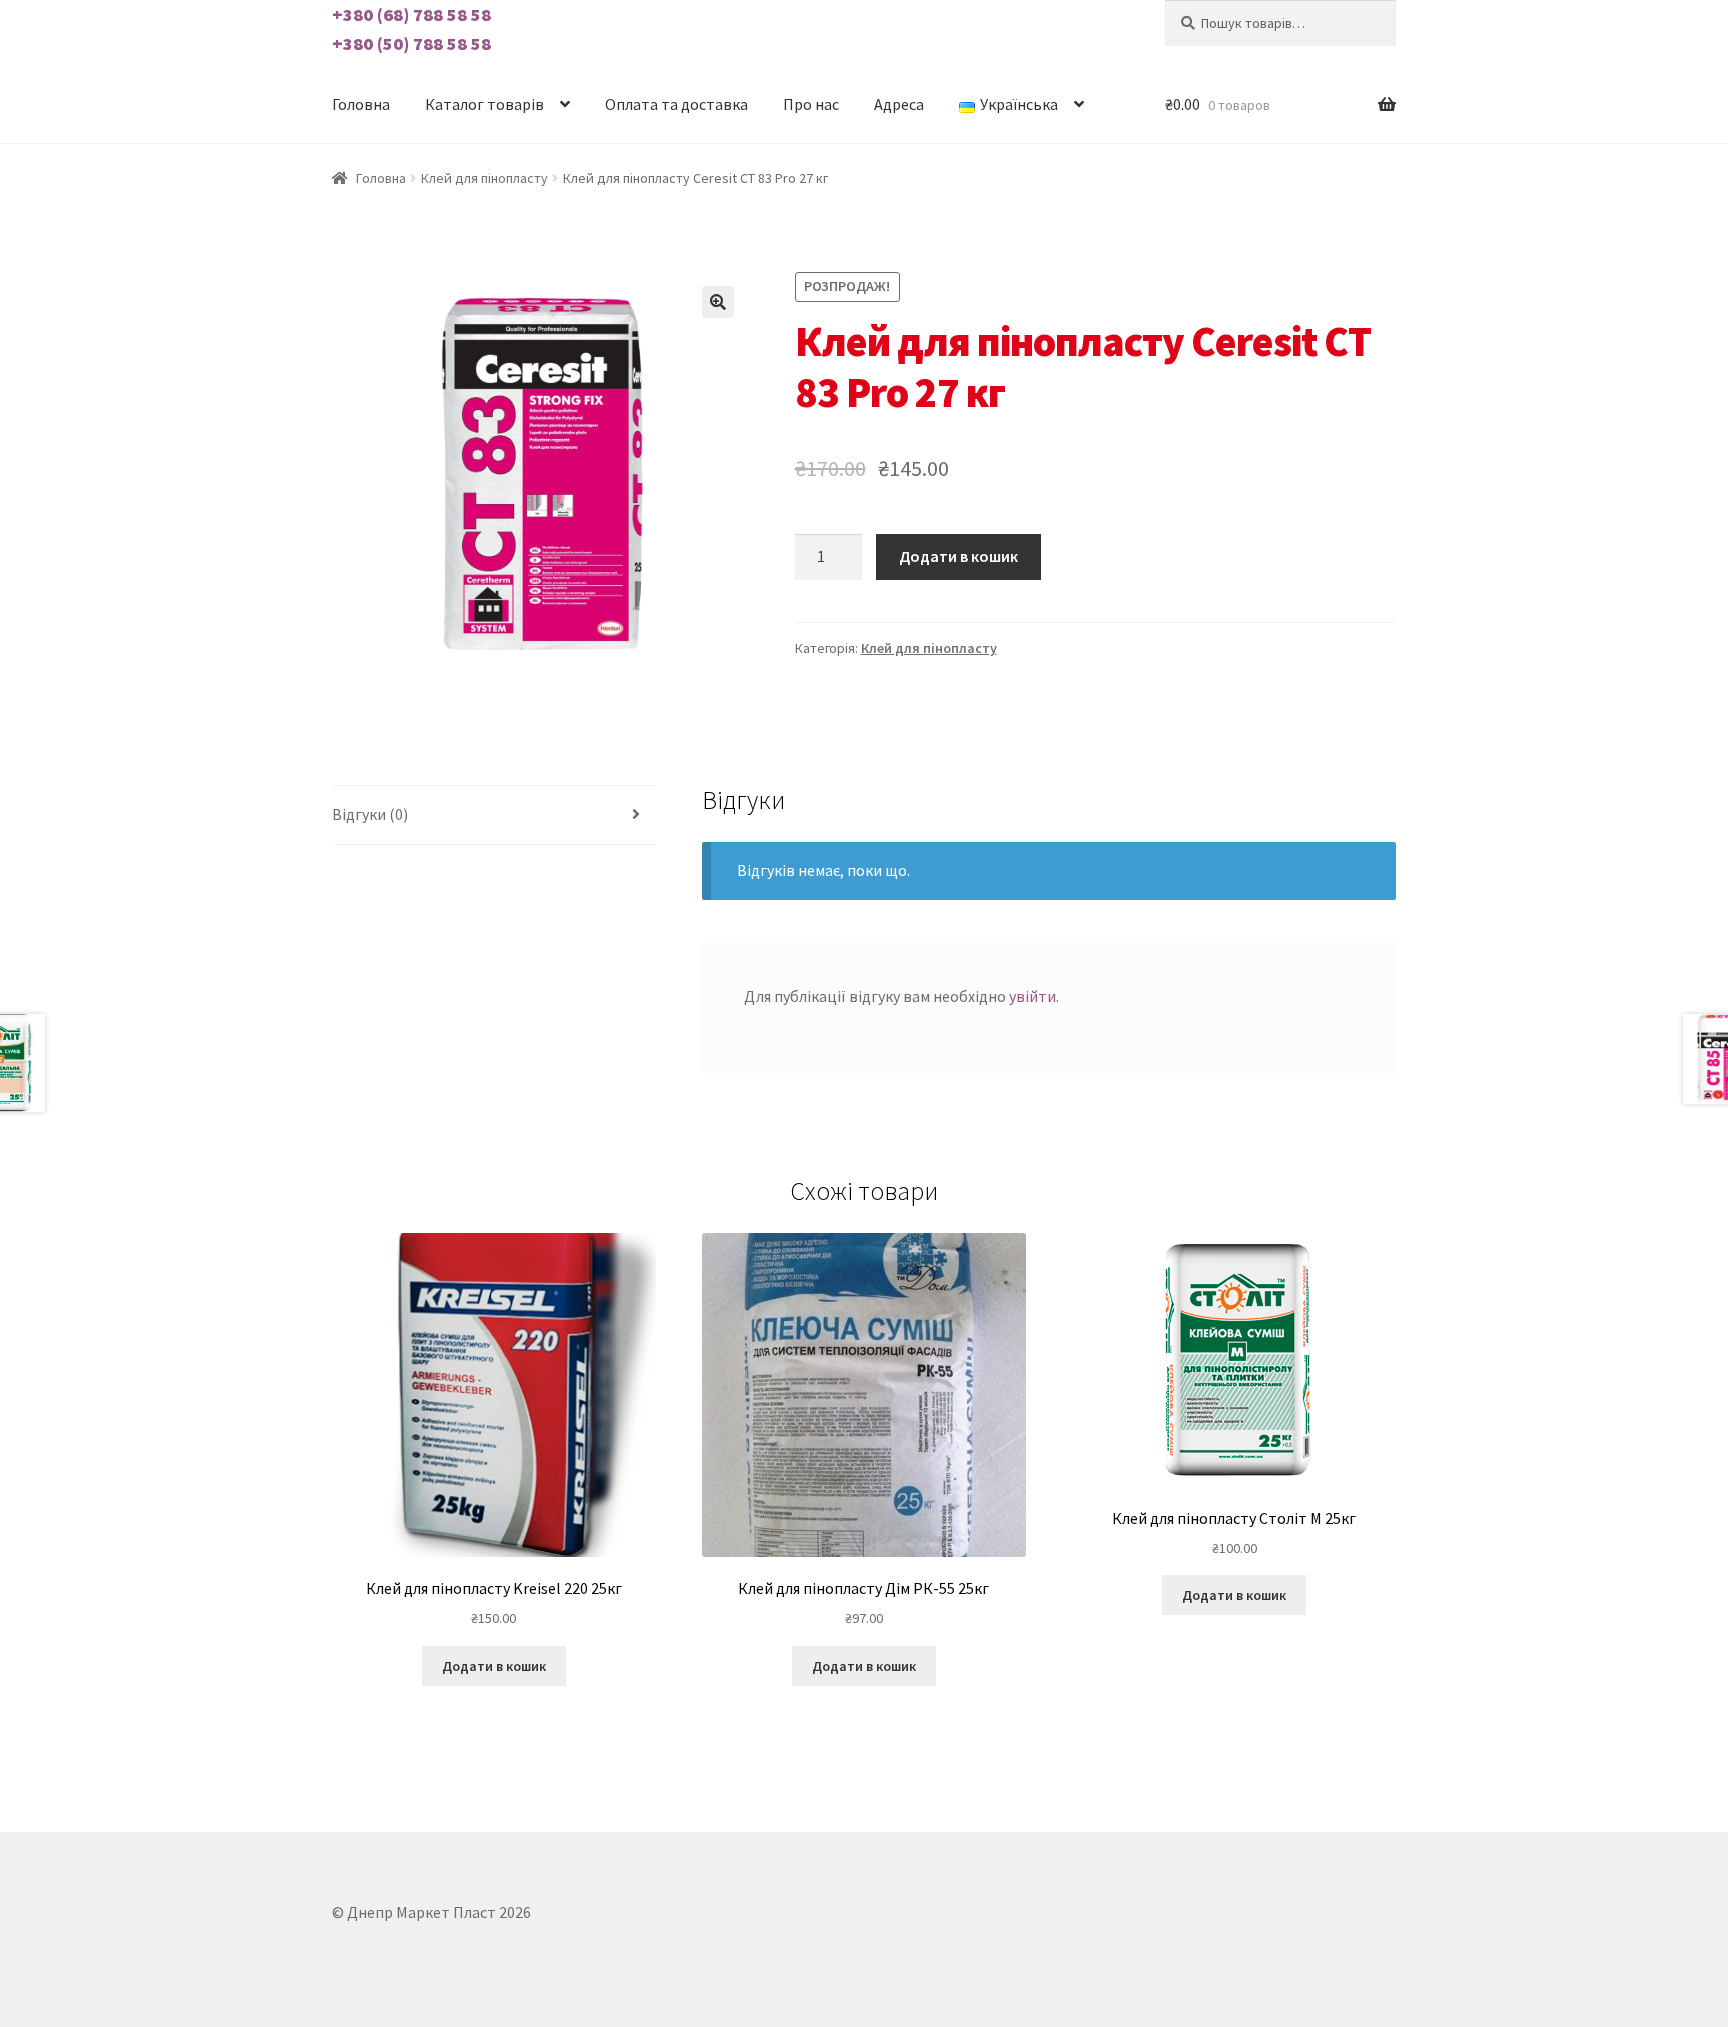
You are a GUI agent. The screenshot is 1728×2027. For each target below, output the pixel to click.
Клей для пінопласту (484, 178)
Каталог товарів (484, 104)
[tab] (494, 815)
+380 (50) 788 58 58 (411, 43)
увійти (1032, 996)
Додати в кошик (958, 556)
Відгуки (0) (370, 814)
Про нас (811, 104)
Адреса (899, 104)
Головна (361, 104)
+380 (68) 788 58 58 (411, 14)
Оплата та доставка (676, 104)
